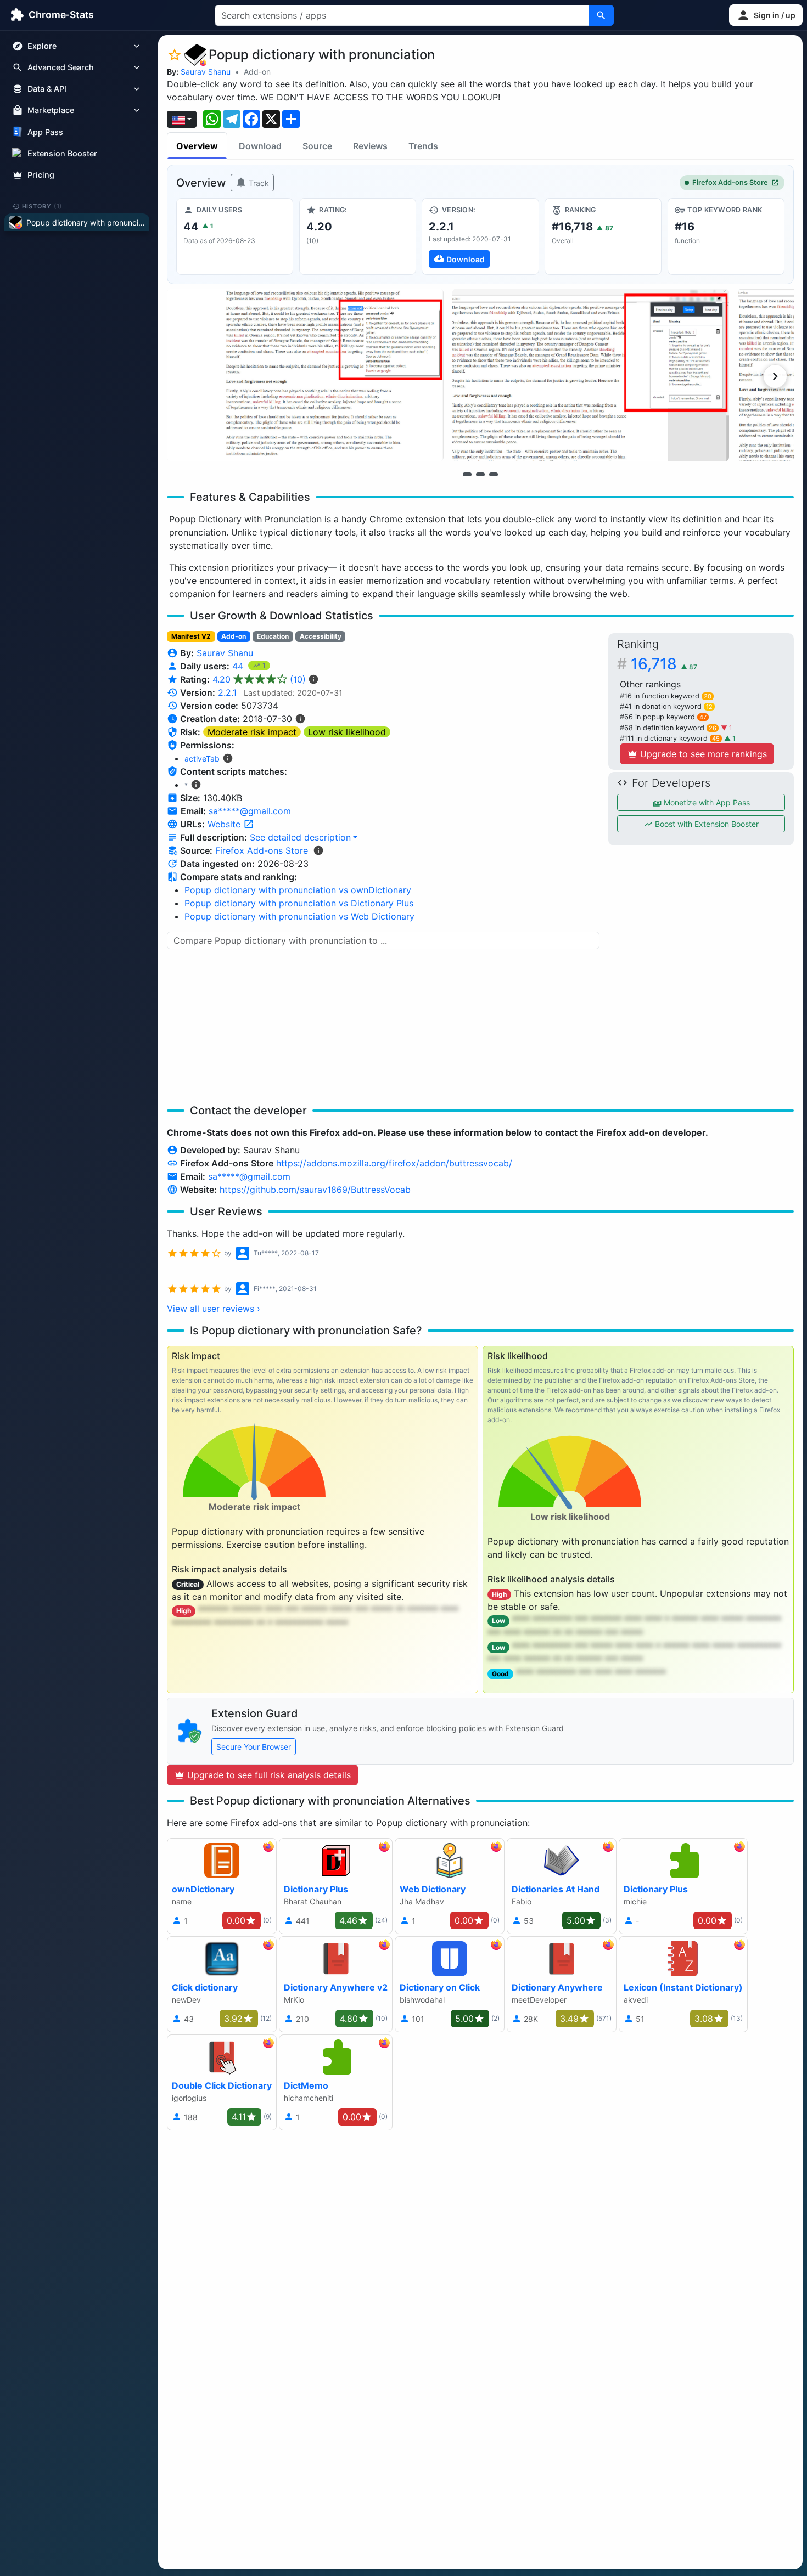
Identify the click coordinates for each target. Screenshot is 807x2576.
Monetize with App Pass (706, 802)
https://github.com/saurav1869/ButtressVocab (315, 1190)
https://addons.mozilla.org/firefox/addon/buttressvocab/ (394, 1163)
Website (225, 824)
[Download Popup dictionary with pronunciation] (480, 236)
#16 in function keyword (666, 696)
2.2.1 (227, 692)
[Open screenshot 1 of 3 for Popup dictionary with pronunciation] (305, 375)
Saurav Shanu (206, 72)
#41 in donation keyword (666, 706)
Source (317, 146)
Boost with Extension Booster (706, 824)
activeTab (202, 759)
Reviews (370, 146)
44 (239, 666)
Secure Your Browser (254, 1747)
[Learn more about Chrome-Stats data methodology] (318, 850)
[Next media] (775, 376)
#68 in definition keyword (668, 728)
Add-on (257, 72)
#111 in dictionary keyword (670, 738)
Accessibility (321, 636)
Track (258, 183)
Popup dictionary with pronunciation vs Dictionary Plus (299, 903)
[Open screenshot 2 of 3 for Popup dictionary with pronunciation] (591, 375)
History (42, 206)
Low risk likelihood (347, 732)
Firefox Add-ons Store (730, 182)
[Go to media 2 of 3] (480, 474)
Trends (423, 146)
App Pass (45, 132)
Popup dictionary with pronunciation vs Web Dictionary (299, 916)
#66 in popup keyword (663, 717)
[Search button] (601, 15)
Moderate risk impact (252, 732)
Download (260, 146)
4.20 (259, 679)
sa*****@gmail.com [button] (250, 811)
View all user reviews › (214, 1309)
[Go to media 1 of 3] (467, 474)
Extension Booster (62, 153)
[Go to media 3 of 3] (494, 474)
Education (273, 636)
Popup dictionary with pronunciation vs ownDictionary (298, 890)
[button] (766, 15)
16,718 (664, 664)
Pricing (41, 175)
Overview (197, 146)
